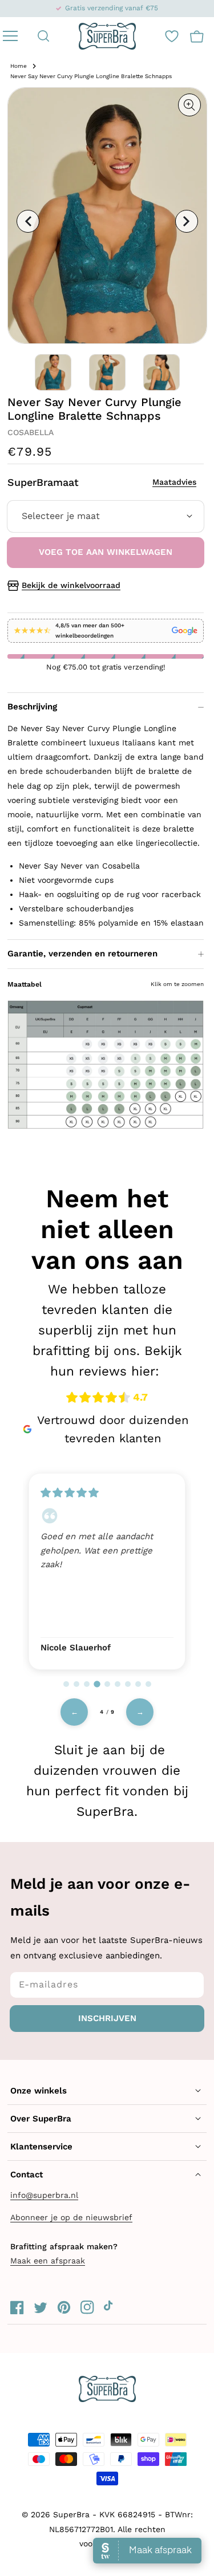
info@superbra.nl (44, 2195)
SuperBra (71, 2514)
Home (19, 66)
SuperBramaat (102, 482)
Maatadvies (174, 482)
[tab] (66, 1684)
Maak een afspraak (48, 2261)
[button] (44, 36)
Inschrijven (107, 2018)
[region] (107, 1570)
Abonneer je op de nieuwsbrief (71, 2217)
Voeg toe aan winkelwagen (106, 552)
